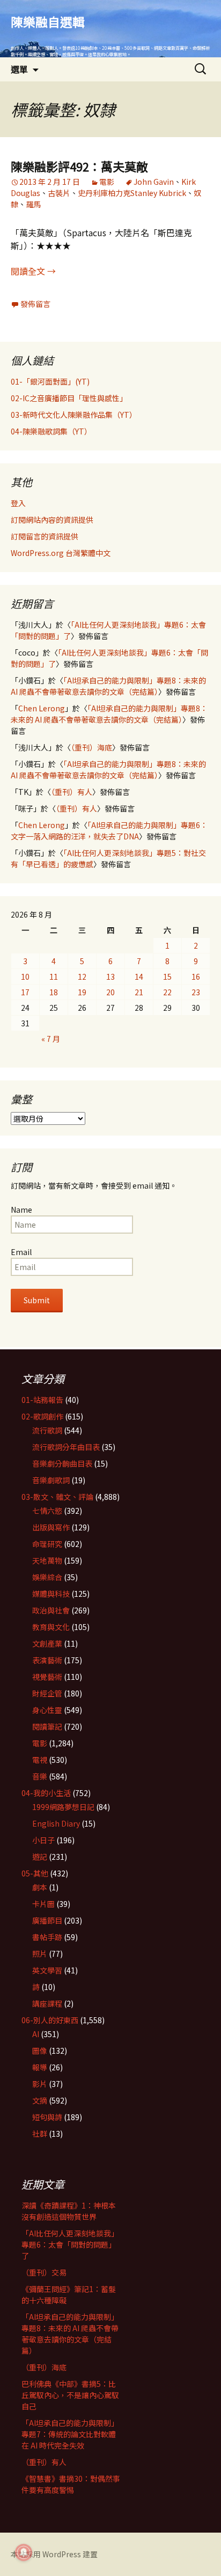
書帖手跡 (47, 1937)
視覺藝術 (47, 1677)
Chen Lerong (42, 708)
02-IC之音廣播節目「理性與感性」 (69, 398)
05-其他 (35, 1873)
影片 (40, 2084)
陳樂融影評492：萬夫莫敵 (79, 166)
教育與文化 (51, 1627)
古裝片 (59, 193)
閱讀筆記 (47, 1726)
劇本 (40, 1887)
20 (110, 992)
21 (139, 992)
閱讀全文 (33, 271)
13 (110, 977)
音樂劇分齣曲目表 (62, 1463)
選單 (19, 69)
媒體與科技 (51, 1594)
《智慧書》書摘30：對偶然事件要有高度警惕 (71, 2484)
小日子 (43, 1840)
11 (54, 977)
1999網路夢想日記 (63, 1807)
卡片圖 (43, 1904)
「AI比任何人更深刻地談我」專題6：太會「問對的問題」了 (70, 2244)
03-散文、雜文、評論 (57, 1497)
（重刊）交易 (44, 2272)
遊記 (40, 1857)
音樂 (40, 1776)
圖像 (40, 2051)
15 (167, 977)
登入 (18, 503)
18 (54, 992)
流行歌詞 (47, 1430)
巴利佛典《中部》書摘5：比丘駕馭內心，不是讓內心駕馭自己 (70, 2395)
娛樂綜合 (47, 1577)
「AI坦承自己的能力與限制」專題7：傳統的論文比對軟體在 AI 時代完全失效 (70, 2434)
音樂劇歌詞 (51, 1480)
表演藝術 (47, 1660)
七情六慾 (47, 1511)
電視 (40, 1760)
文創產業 (47, 1643)
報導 (40, 2067)
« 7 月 (51, 1039)
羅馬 (33, 204)
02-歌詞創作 (42, 1416)
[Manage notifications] (24, 2552)
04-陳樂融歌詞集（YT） (51, 431)
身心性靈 (47, 1710)
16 (196, 977)
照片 (40, 1954)
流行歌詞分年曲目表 (66, 1447)
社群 (40, 2134)
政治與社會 (51, 1610)
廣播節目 (47, 1920)
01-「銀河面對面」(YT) (50, 381)
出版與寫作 (51, 1527)
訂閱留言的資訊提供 (45, 536)
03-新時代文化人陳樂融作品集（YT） (74, 415)
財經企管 (47, 1693)
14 (139, 977)
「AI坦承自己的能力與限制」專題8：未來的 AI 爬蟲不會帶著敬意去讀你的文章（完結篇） (108, 686)
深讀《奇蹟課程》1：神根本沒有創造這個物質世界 (69, 2211)
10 (25, 977)
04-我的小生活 (46, 1793)
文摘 (40, 2100)
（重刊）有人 (72, 792)
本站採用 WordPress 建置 (54, 2554)
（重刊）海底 (91, 747)
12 (82, 977)
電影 (107, 182)
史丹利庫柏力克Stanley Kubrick (132, 193)
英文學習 (47, 1970)
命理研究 (47, 1544)
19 (82, 992)
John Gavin (154, 182)
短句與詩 (47, 2117)
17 (25, 992)
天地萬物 (47, 1560)
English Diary (56, 1823)
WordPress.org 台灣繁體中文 (61, 553)
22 (167, 992)
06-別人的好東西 (50, 2020)
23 (196, 992)
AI (36, 2034)
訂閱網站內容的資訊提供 (52, 520)
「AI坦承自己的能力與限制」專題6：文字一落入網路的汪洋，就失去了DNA (109, 831)
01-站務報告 (42, 1400)
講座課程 (47, 2003)
